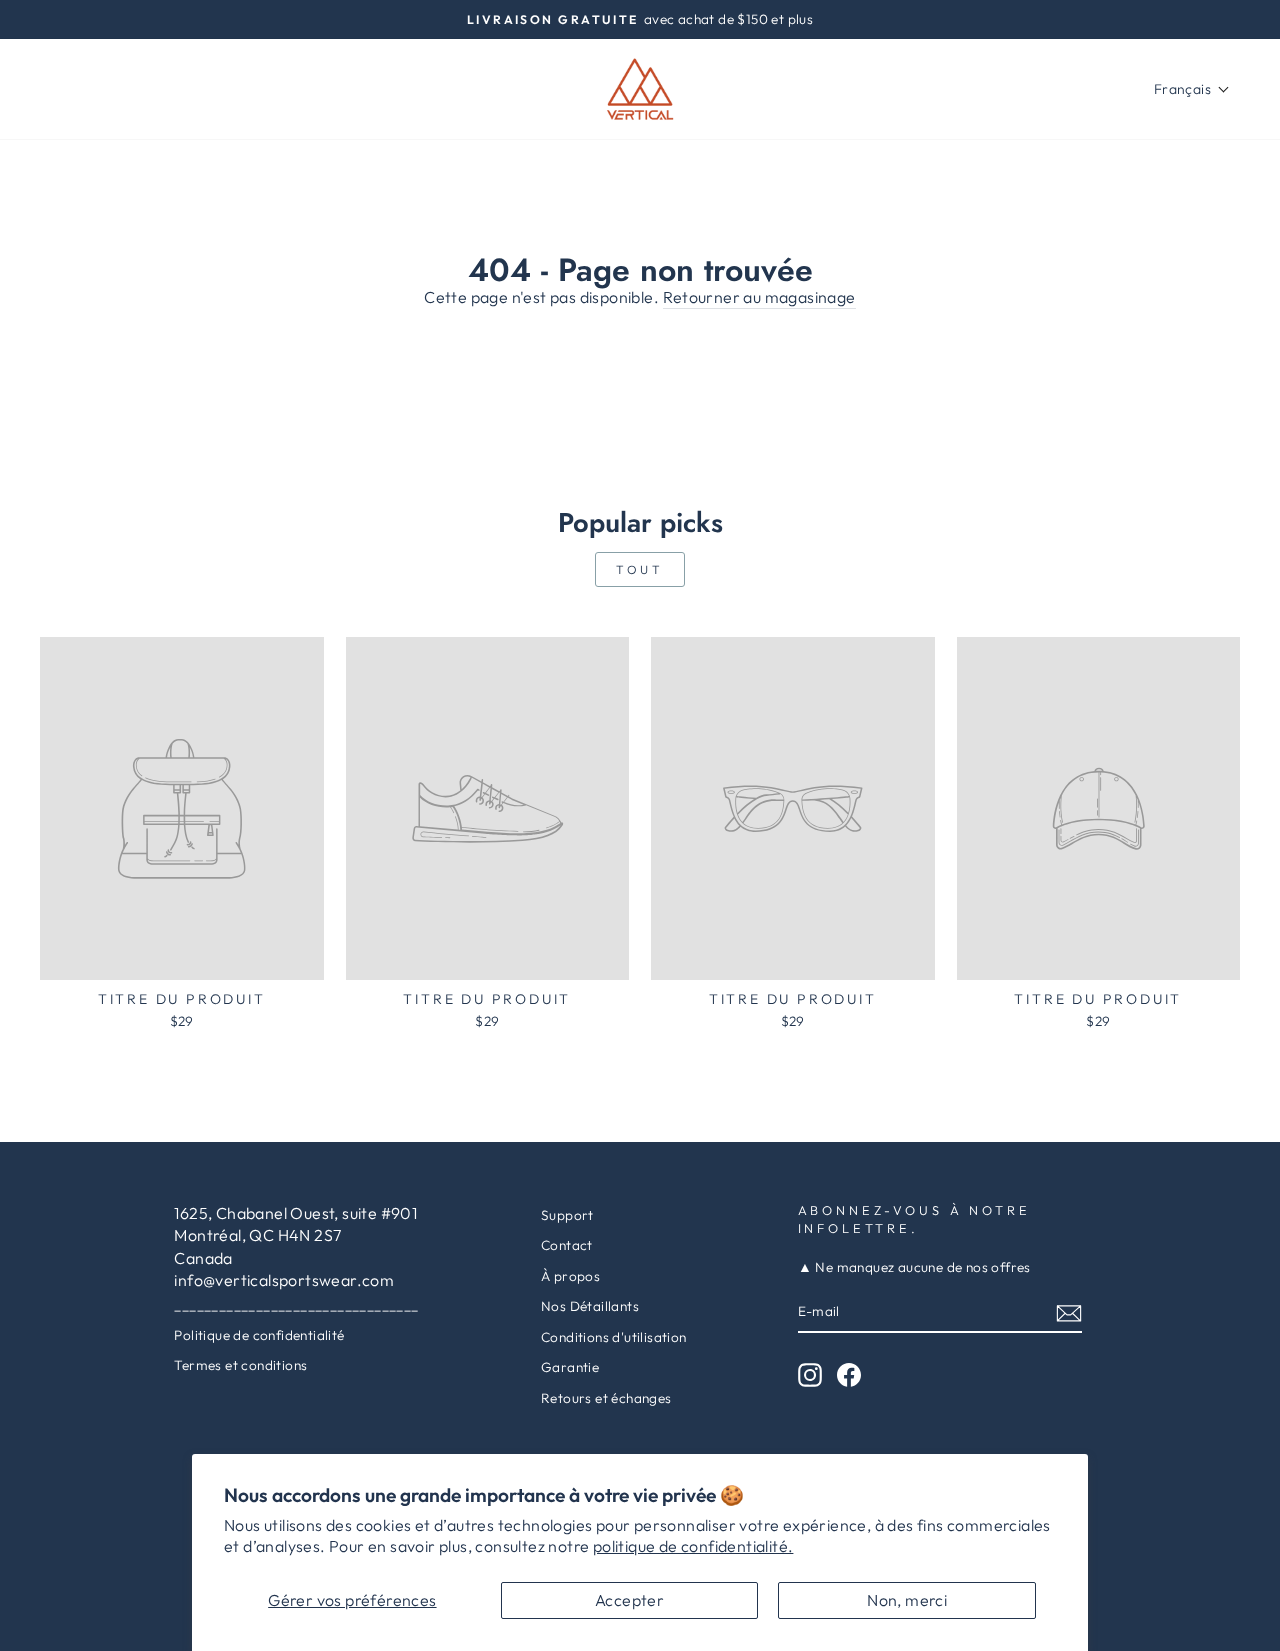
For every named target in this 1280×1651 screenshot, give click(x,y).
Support (567, 1215)
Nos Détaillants (590, 1306)
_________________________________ (296, 1305)
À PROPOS (279, 89)
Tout (639, 569)
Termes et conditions (240, 1365)
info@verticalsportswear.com (284, 1280)
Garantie (570, 1367)
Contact (567, 1245)
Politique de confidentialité (259, 1335)
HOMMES (172, 89)
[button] (1192, 89)
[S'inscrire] (1069, 1312)
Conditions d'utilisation (614, 1337)
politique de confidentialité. (693, 1546)
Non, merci (907, 1600)
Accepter (629, 1600)
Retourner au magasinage (759, 297)
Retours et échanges (606, 1398)
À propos (570, 1276)
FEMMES (75, 89)
